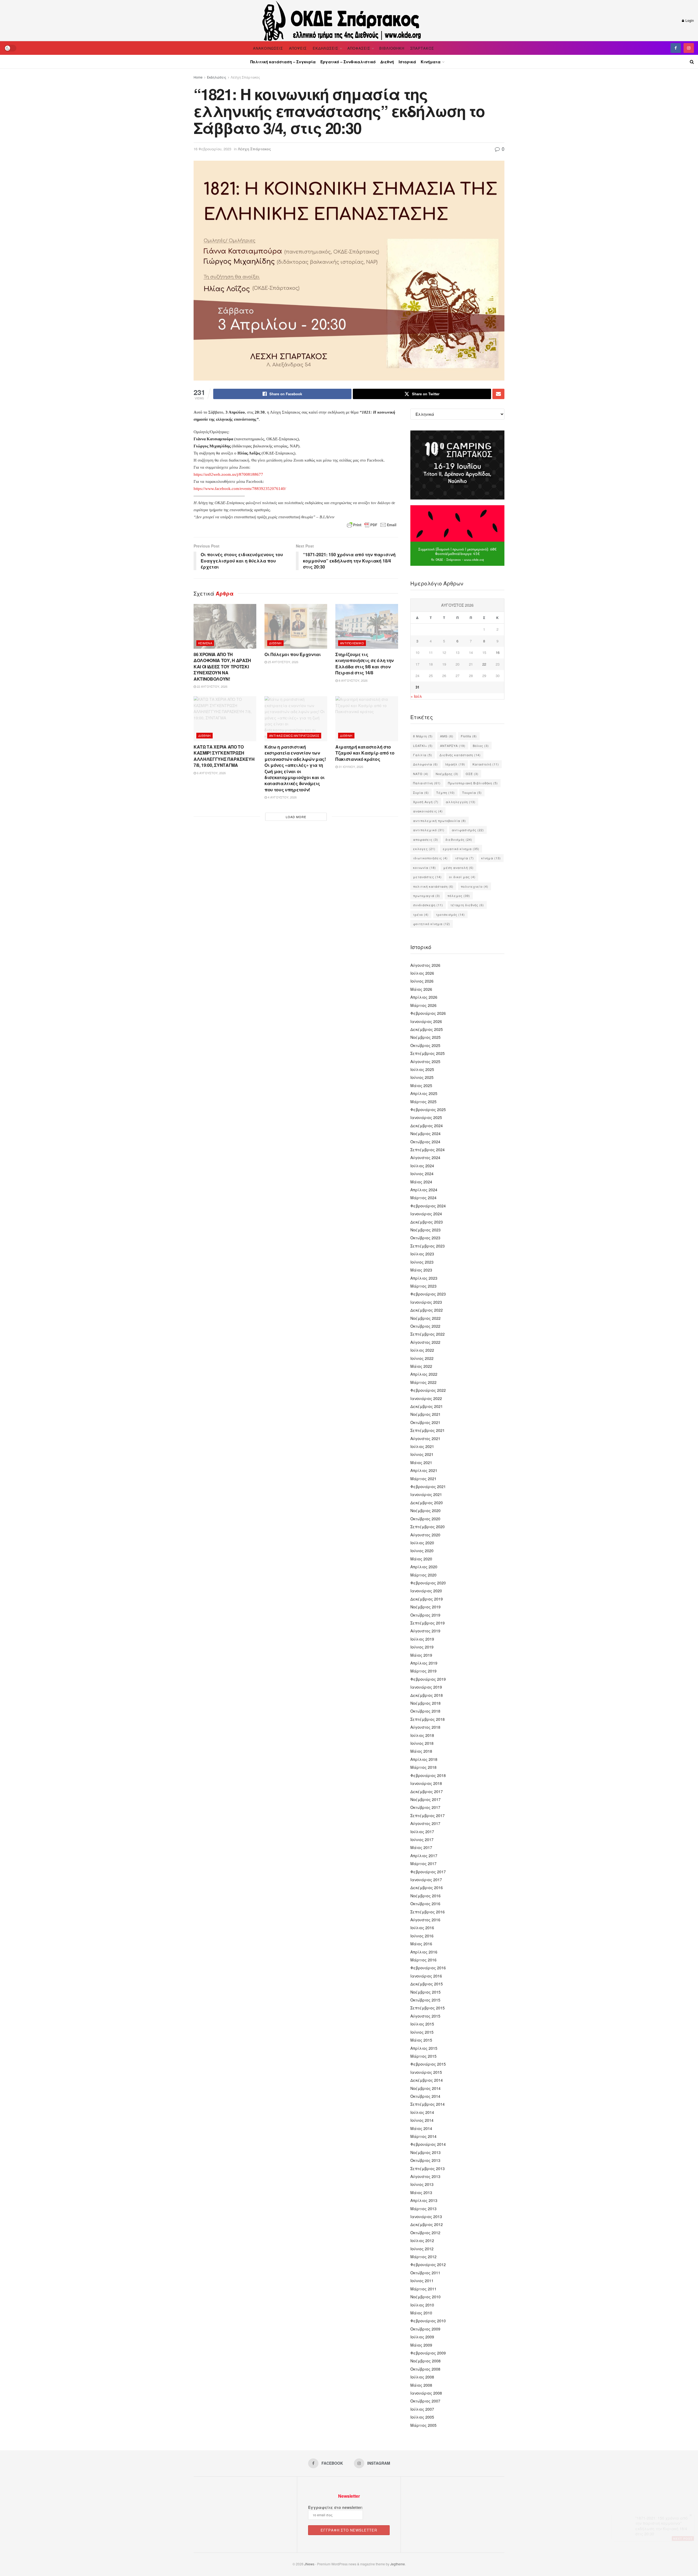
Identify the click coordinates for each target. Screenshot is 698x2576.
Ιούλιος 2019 (422, 1639)
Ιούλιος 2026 (422, 973)
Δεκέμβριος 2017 (427, 1791)
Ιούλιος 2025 (422, 1069)
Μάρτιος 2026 (423, 1005)
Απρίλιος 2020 (424, 1567)
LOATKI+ (423, 746)
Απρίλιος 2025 (424, 1093)
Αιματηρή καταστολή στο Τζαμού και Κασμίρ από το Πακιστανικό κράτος (365, 753)
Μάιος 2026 (421, 989)
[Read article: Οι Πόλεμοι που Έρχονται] (296, 626)
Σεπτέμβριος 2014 (428, 2104)
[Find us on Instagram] (689, 48)
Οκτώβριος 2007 (425, 2401)
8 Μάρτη (423, 736)
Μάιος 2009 (421, 2345)
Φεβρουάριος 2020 (428, 1583)
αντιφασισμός (468, 830)
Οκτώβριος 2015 (425, 2000)
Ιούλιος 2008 (422, 2377)
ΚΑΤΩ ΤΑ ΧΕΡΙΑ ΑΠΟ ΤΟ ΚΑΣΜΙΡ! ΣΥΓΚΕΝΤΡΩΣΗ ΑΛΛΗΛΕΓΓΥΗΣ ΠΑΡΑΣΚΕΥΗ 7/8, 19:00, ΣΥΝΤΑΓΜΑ (224, 756)
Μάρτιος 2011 (423, 2289)
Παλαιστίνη (427, 783)
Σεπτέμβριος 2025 (428, 1053)
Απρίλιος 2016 (424, 1952)
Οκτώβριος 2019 (425, 1615)
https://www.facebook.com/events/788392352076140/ (240, 489)
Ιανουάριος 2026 (426, 1021)
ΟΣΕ (472, 774)
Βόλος (481, 746)
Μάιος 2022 (421, 1366)
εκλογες (424, 849)
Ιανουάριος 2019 (426, 1687)
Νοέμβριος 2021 (425, 1414)
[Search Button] (692, 62)
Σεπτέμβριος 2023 (428, 1246)
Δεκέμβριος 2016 (427, 1887)
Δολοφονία (425, 764)
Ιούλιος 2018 (422, 1735)
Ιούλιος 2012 (422, 2240)
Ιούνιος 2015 (422, 2032)
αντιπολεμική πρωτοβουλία (440, 821)
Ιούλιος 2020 (422, 1543)
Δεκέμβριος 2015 (427, 1984)
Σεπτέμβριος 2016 (428, 1912)
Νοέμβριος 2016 (425, 1896)
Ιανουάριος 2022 (426, 1398)
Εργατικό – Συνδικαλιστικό (348, 62)
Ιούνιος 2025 (422, 1077)
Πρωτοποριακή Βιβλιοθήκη (473, 783)
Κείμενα (205, 643)
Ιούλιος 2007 (422, 2409)
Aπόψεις (298, 48)
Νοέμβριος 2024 (425, 1133)
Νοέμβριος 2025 (425, 1037)
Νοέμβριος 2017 (425, 1799)
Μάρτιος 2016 (423, 1960)
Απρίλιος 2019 (424, 1663)
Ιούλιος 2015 (422, 2024)
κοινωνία (425, 867)
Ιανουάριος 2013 (426, 2216)
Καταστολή (486, 764)
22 (484, 664)
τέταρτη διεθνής (467, 905)
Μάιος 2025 (421, 1085)
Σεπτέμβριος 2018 (428, 1719)
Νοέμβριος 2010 (425, 2297)
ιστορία (464, 858)
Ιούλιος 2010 (422, 2305)
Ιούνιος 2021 (422, 1454)
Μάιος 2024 (421, 1182)
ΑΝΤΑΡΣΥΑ (453, 746)
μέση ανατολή (458, 867)
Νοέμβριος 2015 (425, 1992)
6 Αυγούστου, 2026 (211, 773)
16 (498, 652)
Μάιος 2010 (421, 2313)
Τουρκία (472, 792)
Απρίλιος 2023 (424, 1278)
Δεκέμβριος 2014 (427, 2080)
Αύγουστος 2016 (425, 1920)
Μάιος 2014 (421, 2128)
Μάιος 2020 (421, 1559)
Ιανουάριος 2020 (426, 1591)
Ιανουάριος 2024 (426, 1214)
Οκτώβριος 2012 (425, 2233)
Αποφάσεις (359, 48)
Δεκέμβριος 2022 (427, 1310)
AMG (447, 736)
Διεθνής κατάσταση (460, 755)
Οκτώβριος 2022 (425, 1326)
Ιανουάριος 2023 (426, 1302)
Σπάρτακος (422, 48)
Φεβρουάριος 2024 (428, 1206)
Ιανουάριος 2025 (426, 1117)
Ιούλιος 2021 (422, 1446)
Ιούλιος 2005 (422, 2417)
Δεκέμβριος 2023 (427, 1222)
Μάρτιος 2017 (423, 1863)
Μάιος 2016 (421, 1944)
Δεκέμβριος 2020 (427, 1503)
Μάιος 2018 (421, 1751)
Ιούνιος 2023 (422, 1262)
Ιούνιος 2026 (422, 981)
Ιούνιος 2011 (422, 2281)
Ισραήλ (455, 764)
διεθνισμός (459, 839)
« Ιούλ (416, 696)
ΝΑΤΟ (421, 774)
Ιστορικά (407, 62)
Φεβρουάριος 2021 (428, 1486)
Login (689, 20)
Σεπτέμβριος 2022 (428, 1334)
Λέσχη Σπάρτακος (245, 77)
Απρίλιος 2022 (424, 1374)
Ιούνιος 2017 (422, 1839)
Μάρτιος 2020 (423, 1575)
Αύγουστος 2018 (425, 1727)
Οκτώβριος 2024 (425, 1142)
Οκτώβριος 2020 (425, 1519)
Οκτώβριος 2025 (425, 1045)
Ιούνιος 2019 (422, 1647)
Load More (296, 817)
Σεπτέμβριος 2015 (428, 2008)
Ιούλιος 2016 (422, 1928)
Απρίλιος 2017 (424, 1856)
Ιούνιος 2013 (422, 2184)
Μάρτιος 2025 (423, 1102)
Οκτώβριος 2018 (425, 1711)
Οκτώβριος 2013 (425, 2160)
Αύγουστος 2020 (425, 1535)
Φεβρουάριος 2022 (428, 1390)
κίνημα (491, 858)
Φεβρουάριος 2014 (428, 2144)
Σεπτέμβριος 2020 (428, 1527)
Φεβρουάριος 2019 (428, 1679)
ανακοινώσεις (428, 811)
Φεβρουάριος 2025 (428, 1109)
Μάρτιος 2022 (423, 1382)
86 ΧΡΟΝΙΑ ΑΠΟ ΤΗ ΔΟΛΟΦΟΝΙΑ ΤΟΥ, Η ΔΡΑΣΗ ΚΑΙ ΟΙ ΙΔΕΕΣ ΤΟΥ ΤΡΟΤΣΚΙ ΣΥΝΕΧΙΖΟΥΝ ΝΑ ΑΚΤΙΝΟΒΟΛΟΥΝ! (222, 667)
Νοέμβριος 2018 (425, 1703)
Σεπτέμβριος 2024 (428, 1150)
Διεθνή (387, 62)
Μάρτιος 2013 (423, 2209)
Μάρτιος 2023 (423, 1286)
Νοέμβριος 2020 (425, 1510)
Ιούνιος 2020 (422, 1551)
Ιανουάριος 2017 (426, 1880)
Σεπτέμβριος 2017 (428, 1815)
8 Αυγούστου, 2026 (353, 680)
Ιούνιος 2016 (422, 1936)
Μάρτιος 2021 (423, 1479)
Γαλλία (423, 755)
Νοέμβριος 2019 (425, 1607)
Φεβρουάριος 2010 (428, 2321)
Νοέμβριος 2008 (425, 2361)
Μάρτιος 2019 (423, 1671)
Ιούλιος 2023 (422, 1254)
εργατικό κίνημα (461, 849)
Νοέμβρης (447, 774)
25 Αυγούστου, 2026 (283, 662)
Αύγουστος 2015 (425, 2016)
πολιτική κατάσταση (433, 886)
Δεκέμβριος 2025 (427, 1029)
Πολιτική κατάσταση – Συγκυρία (283, 62)
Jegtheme (398, 2564)
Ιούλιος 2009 (422, 2337)
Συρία (421, 792)
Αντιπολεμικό (352, 643)
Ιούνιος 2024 (422, 1174)
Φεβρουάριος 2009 (428, 2353)
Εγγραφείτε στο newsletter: (336, 2507)
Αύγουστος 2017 (425, 1823)
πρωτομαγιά (427, 896)
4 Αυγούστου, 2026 (282, 797)
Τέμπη (446, 792)
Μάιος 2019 (421, 1655)
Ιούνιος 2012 (422, 2249)
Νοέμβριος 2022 (425, 1318)
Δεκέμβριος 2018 (427, 1695)
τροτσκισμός (450, 914)
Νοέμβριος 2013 (425, 2152)
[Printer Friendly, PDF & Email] (372, 525)
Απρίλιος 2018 (424, 1759)
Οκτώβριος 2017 (425, 1807)
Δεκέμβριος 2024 (427, 1126)
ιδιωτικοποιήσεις (430, 858)
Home (198, 77)
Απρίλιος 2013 (424, 2200)
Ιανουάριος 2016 (426, 1976)
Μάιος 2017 (421, 1847)
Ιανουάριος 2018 (426, 1783)
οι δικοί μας (462, 877)
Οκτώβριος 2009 (425, 2329)
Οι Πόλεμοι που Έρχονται (293, 654)
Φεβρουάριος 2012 (428, 2264)
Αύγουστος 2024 (425, 1157)
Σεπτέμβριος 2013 (428, 2168)
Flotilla (469, 736)
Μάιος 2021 (421, 1462)
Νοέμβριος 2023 (425, 1230)
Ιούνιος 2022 (422, 1358)
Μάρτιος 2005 (423, 2425)
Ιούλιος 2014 (422, 2112)
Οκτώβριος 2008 (425, 2369)
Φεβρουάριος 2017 (428, 1872)
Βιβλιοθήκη (392, 48)
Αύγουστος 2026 (425, 965)
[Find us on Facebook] (676, 48)
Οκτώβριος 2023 (425, 1238)
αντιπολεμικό (429, 830)
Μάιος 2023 (421, 1270)
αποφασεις (426, 839)
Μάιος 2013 (421, 2192)
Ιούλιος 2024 (422, 1166)
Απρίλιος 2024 (424, 1190)
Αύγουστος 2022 (425, 1342)
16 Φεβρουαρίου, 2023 (212, 149)
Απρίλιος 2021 (424, 1470)
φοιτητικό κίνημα (432, 924)
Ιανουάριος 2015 (426, 2072)
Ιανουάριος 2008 (426, 2393)
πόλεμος (459, 896)
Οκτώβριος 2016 (425, 1904)
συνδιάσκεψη (428, 905)
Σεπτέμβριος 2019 (428, 1623)
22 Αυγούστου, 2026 (212, 686)
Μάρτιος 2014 (423, 2136)
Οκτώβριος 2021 (425, 1422)
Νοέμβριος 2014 (425, 2088)
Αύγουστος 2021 (425, 1438)
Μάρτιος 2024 (423, 1198)
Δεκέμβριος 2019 (427, 1599)
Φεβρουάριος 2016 (428, 1968)
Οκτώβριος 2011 (425, 2273)
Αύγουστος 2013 (425, 2176)
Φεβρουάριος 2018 (428, 1775)
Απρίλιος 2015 (424, 2048)
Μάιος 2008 (421, 2385)
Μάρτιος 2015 (423, 2056)
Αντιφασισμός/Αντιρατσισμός (294, 735)
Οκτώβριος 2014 (425, 2096)
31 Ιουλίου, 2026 (350, 767)
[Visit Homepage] (343, 20)
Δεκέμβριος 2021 (427, 1406)
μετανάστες (427, 877)
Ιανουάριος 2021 (426, 1494)
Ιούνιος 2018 (422, 1743)
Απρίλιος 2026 (424, 997)
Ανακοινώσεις (268, 48)
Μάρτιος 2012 (423, 2257)
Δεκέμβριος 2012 (427, 2224)
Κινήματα (431, 62)
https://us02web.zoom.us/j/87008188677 (228, 474)
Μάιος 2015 (421, 2040)
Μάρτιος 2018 (423, 1767)
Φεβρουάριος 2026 (428, 1013)
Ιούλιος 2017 (422, 1832)
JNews (309, 2564)
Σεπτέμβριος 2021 (428, 1430)
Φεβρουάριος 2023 (428, 1294)
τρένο (421, 914)
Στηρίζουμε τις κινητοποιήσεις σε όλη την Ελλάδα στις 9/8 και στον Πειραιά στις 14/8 (365, 663)
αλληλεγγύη (461, 802)
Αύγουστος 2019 (425, 1631)
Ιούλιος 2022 (422, 1350)
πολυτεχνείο (475, 886)
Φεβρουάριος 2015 (428, 2064)
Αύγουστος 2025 (425, 1061)
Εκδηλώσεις (326, 48)
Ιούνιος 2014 (422, 2120)
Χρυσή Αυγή (426, 802)
